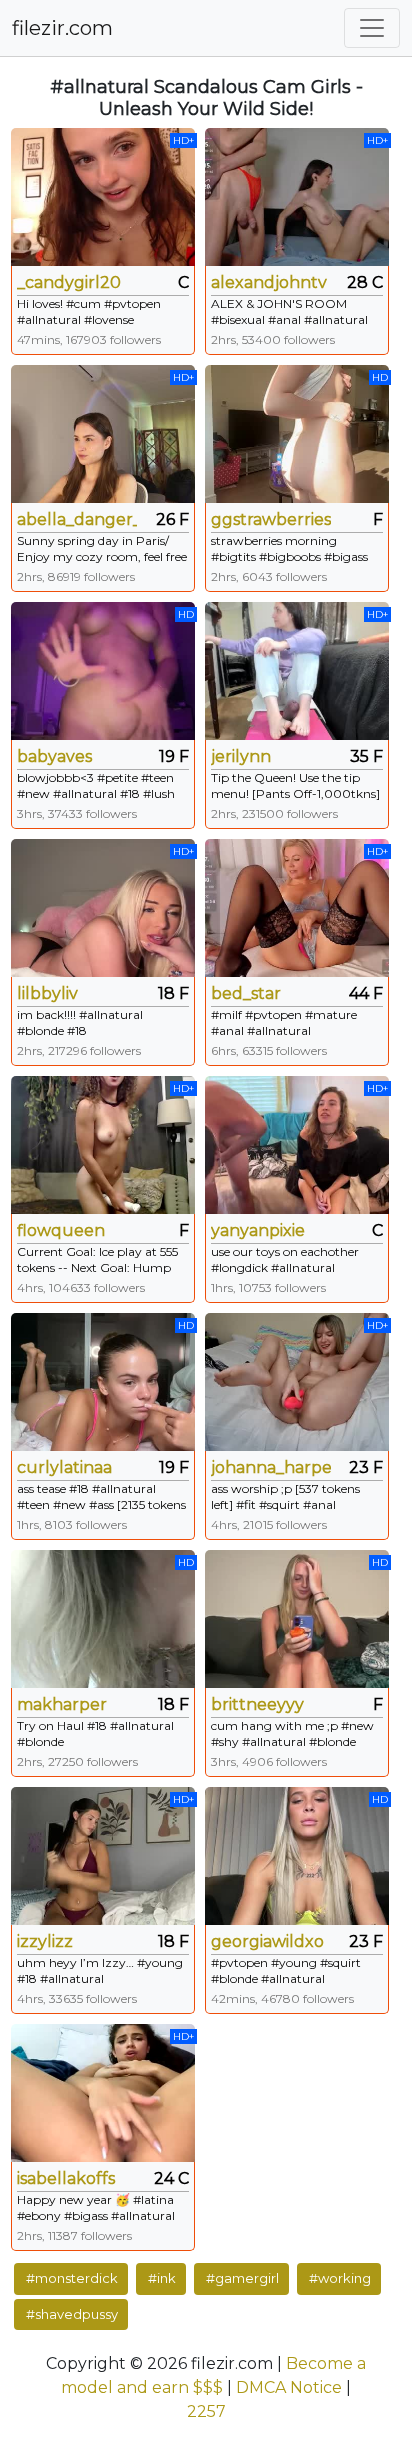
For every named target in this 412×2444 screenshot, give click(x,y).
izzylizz (45, 1941)
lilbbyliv (47, 993)
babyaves (54, 756)
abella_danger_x (77, 519)
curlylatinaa (64, 1467)
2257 (206, 2411)
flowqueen (61, 1230)
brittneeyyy (257, 1704)
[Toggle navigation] (372, 28)
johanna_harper (271, 1467)
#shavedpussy (72, 2314)
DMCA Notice (289, 2387)
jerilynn (241, 756)
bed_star (246, 993)
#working (340, 2278)
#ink (162, 2278)
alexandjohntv (269, 282)
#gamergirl (242, 2278)
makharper (62, 1704)
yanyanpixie (258, 1230)
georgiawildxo (267, 1941)
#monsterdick (72, 2278)
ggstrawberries (271, 519)
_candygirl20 (69, 282)
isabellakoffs (66, 2178)
